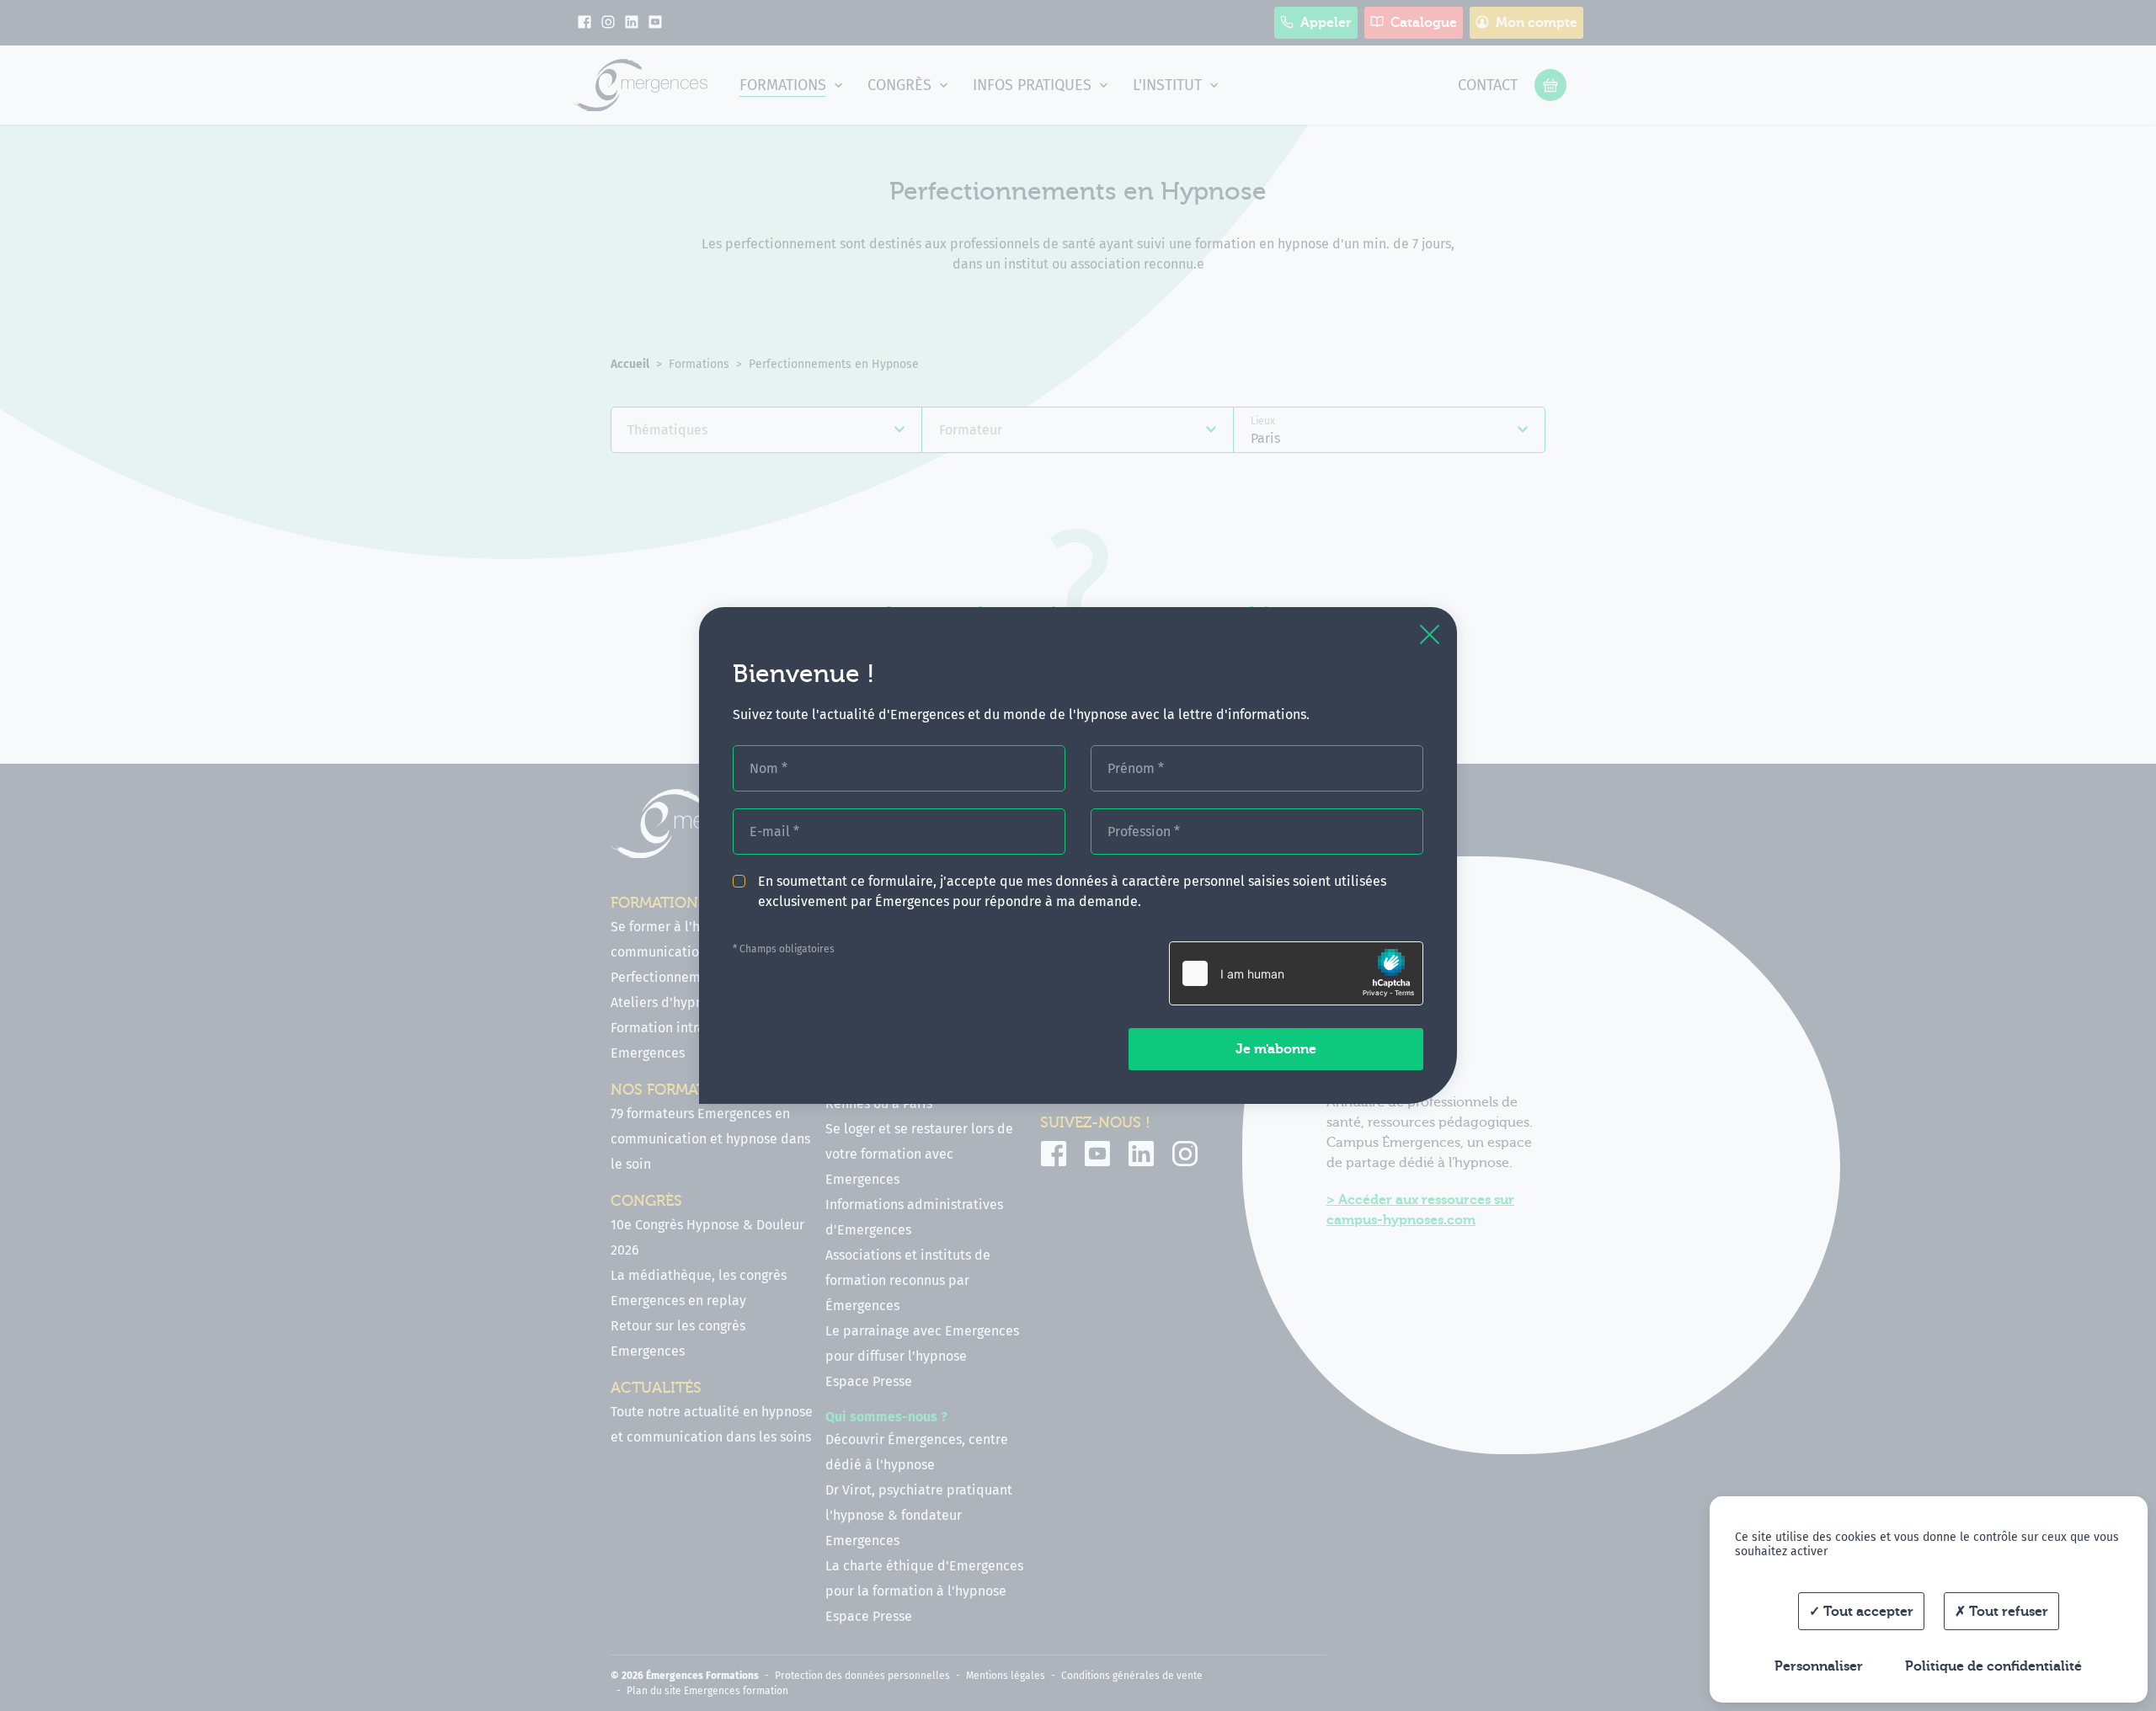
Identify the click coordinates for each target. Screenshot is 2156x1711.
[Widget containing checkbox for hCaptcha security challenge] (1296, 973)
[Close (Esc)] (1430, 634)
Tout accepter (1867, 1612)
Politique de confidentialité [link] (1993, 1666)
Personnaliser (1819, 1666)
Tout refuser (2007, 1612)
